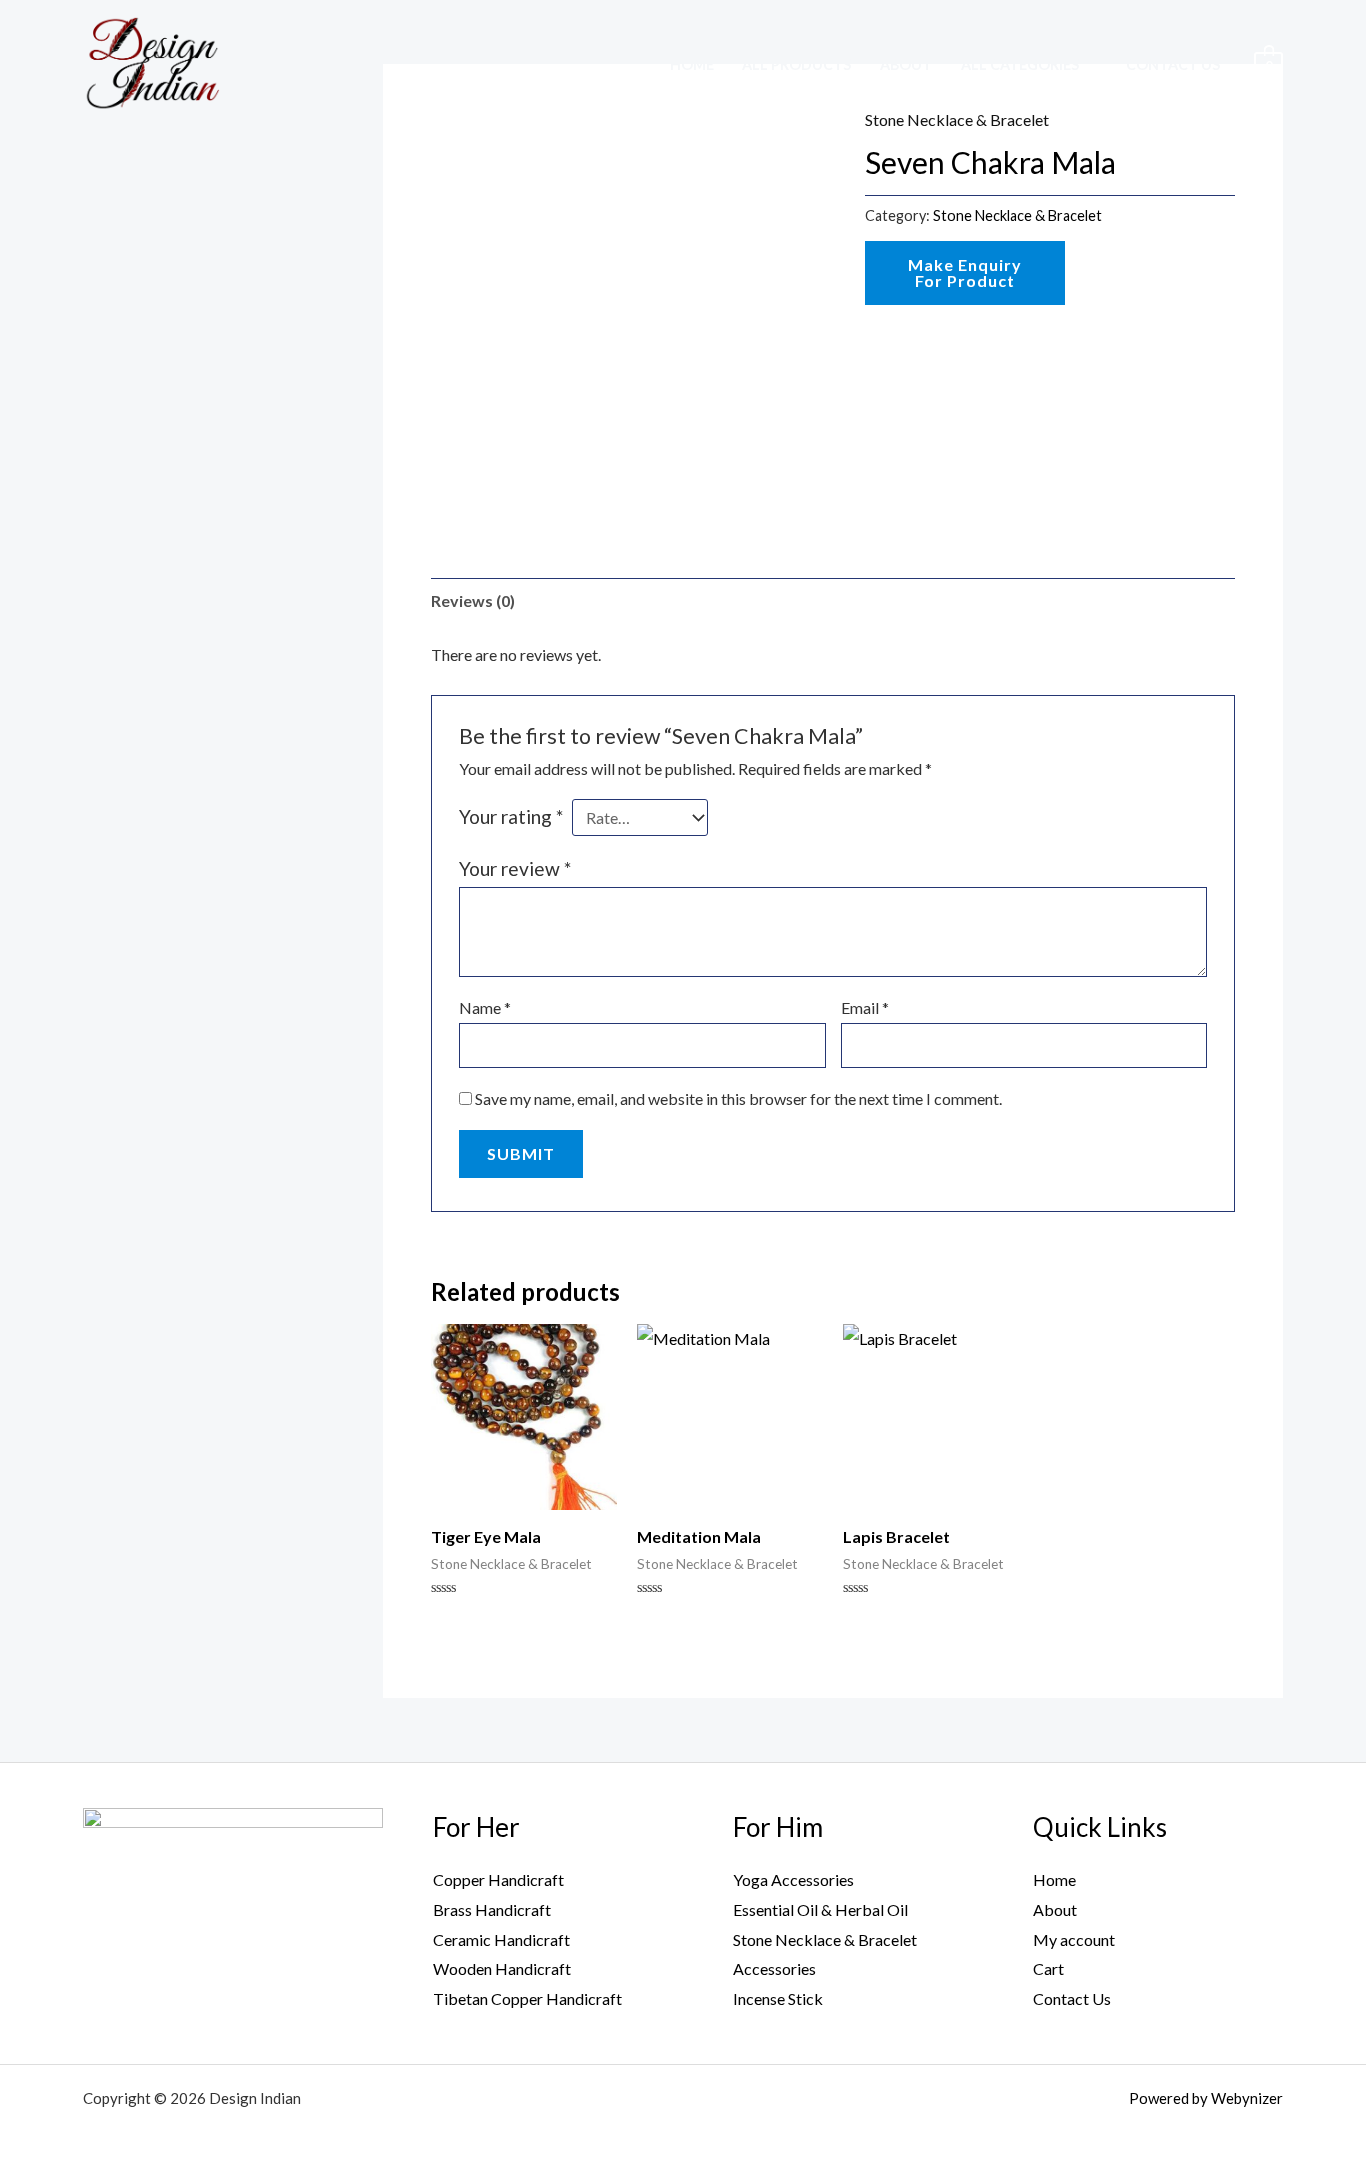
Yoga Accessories (793, 1879)
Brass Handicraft (492, 1909)
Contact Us (1173, 64)
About (906, 64)
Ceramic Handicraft (501, 1939)
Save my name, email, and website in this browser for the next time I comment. (738, 1098)
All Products (796, 64)
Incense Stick (778, 1998)
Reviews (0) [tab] (473, 600)
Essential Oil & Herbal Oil (820, 1909)
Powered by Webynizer (1206, 2098)
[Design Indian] (151, 61)
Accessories (774, 1968)
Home (692, 64)
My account (1074, 1939)
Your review (515, 868)
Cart (1048, 1968)
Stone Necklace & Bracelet (1017, 215)
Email (865, 1007)
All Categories (1020, 64)
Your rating (511, 816)
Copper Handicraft (498, 1879)
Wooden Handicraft (502, 1968)
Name (485, 1007)
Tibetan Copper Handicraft (527, 1998)
